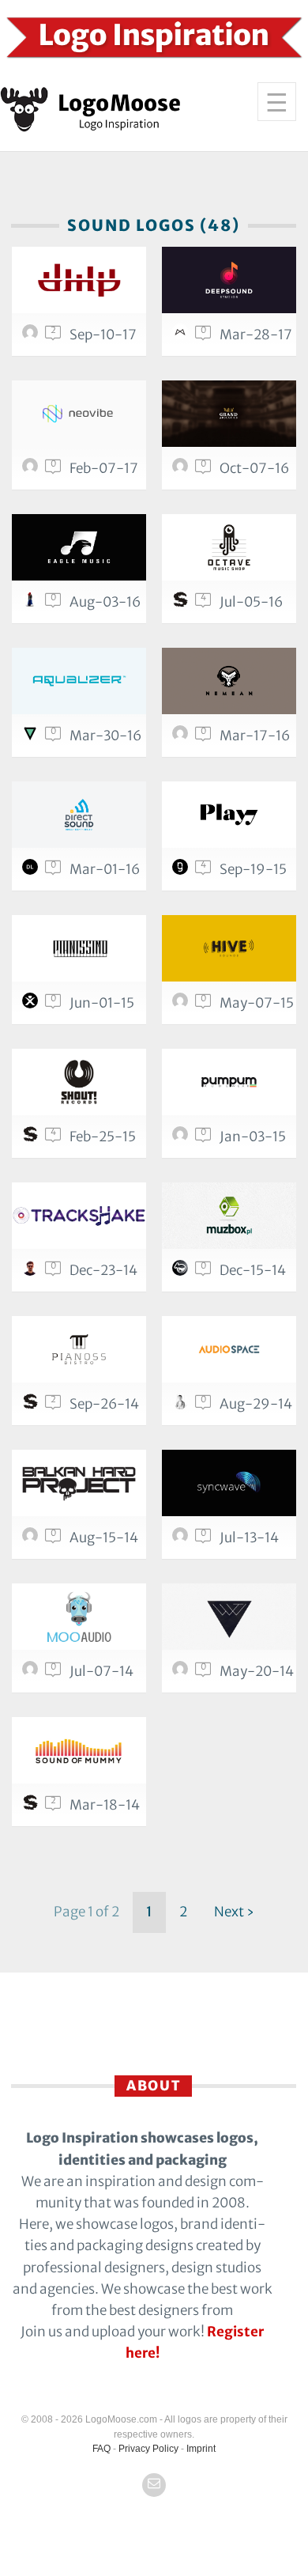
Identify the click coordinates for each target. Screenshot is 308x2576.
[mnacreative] (182, 336)
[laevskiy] (182, 1673)
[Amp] (79, 280)
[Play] (229, 815)
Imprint (201, 2449)
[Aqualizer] (79, 681)
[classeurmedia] (32, 470)
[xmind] (32, 1004)
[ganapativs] (32, 1272)
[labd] (182, 1272)
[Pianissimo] (79, 948)
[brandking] (182, 470)
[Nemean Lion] (229, 681)
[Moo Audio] (79, 1617)
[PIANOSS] (79, 1349)
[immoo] (32, 603)
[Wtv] (229, 1617)
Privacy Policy (148, 2449)
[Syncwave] (229, 1483)
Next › (234, 1912)
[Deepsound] (229, 280)
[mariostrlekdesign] (182, 737)
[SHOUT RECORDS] (79, 1082)
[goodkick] (32, 1539)
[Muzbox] (229, 1216)
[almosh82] (182, 1539)
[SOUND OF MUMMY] (79, 1750)
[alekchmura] (32, 737)
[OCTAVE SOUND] (229, 547)
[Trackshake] (79, 1216)
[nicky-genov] (182, 871)
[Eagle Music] (79, 547)
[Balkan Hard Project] (79, 1483)
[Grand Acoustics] (229, 414)
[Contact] (154, 2485)
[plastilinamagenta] (182, 1004)
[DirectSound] (79, 815)
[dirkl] (32, 871)
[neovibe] (79, 414)
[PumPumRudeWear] (229, 1082)
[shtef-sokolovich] (182, 603)
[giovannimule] (182, 1138)
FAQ (101, 2449)
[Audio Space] (229, 1349)
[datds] (182, 1405)
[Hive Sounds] (229, 948)
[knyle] (32, 336)
